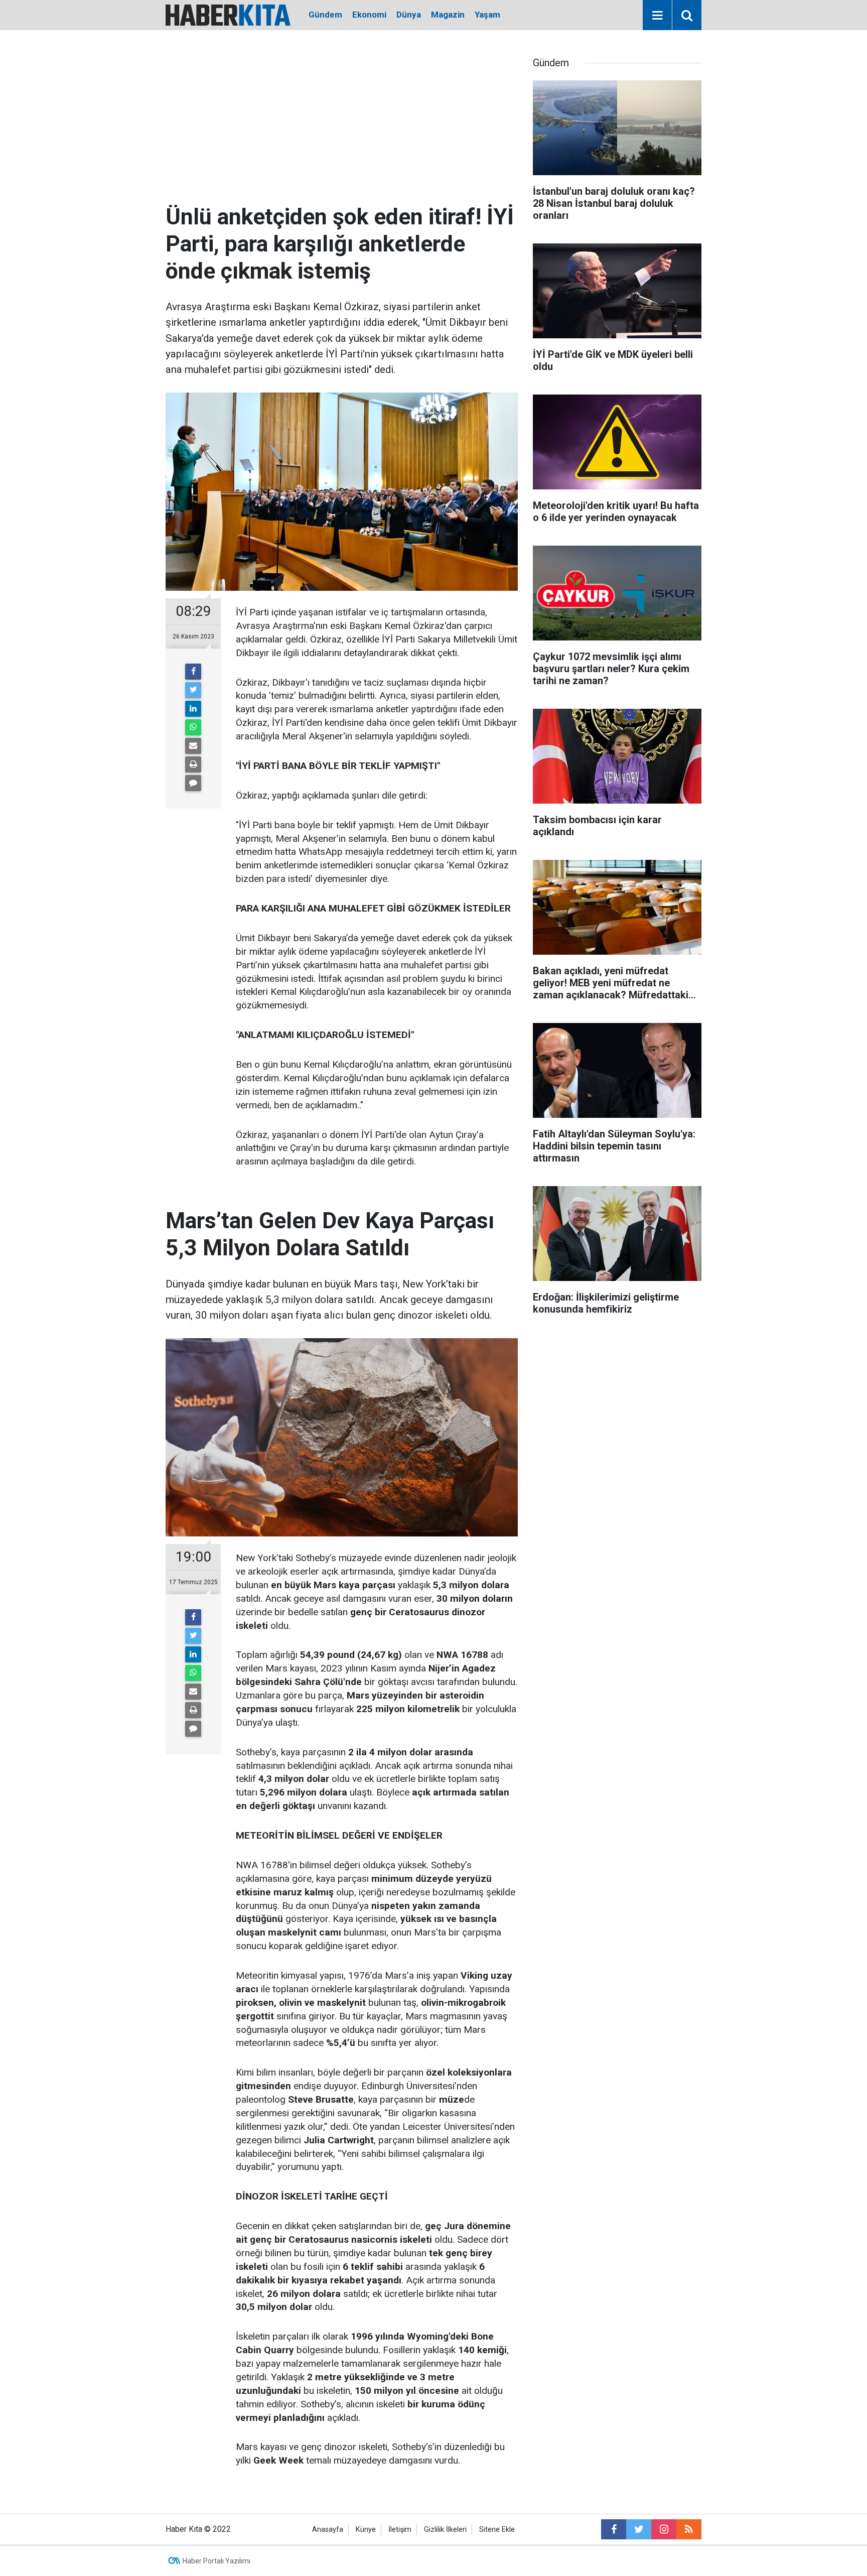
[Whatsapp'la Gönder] (193, 727)
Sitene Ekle (497, 2530)
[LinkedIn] (193, 709)
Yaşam (487, 15)
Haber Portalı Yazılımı (216, 2561)
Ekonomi (369, 15)
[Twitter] (193, 690)
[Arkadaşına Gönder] (193, 746)
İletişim (400, 2530)
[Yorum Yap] (193, 783)
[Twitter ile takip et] (639, 2529)
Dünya (409, 15)
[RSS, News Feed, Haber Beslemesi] (689, 2529)
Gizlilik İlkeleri (445, 2530)
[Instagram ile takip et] (664, 2529)
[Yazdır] (193, 764)
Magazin (448, 15)
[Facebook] (193, 672)
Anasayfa (328, 2530)
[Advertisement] (342, 128)
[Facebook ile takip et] (614, 2529)
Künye (366, 2530)
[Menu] (657, 16)
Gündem (325, 15)
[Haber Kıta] (228, 14)
